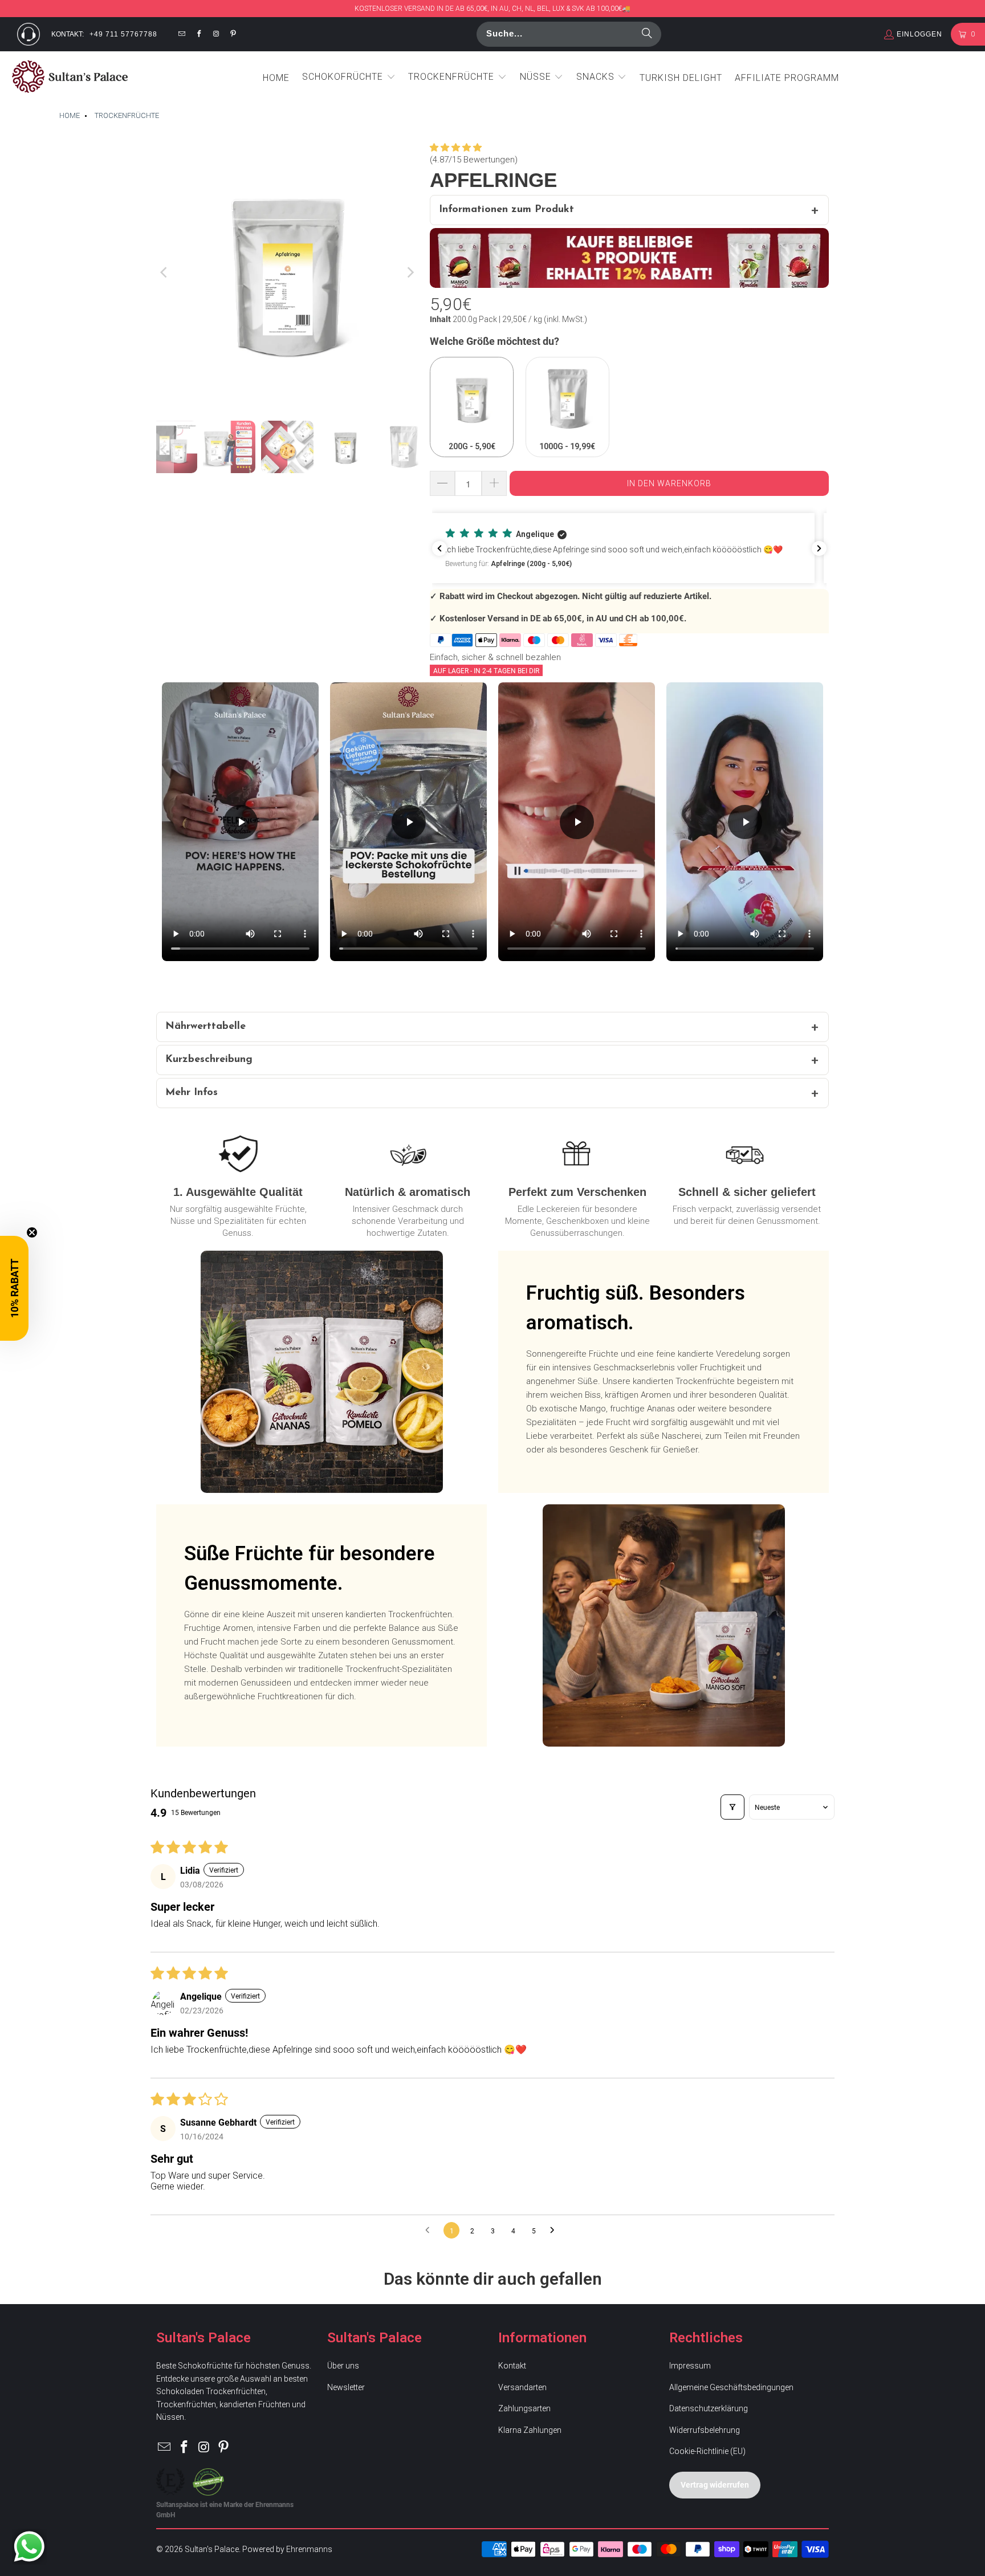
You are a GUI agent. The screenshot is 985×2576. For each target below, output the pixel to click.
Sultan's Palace (212, 2549)
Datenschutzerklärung (709, 2408)
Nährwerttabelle (205, 1027)
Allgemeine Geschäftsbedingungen (731, 2387)
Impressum (690, 2366)
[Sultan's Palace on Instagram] (216, 34)
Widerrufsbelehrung (705, 2430)
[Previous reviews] (439, 548)
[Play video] (241, 822)
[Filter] (732, 1807)
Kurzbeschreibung (209, 1060)
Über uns (343, 2366)
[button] (349, 78)
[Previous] (165, 272)
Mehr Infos (192, 1093)
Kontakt (512, 2366)
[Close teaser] (32, 1232)
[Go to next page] (555, 2231)
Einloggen (919, 34)
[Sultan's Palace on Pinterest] (234, 34)
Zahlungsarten (524, 2408)
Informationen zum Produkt (506, 210)
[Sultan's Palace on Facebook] (199, 34)
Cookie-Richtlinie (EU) (707, 2451)
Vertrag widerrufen (715, 2485)
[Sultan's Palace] (70, 78)
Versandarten (522, 2387)
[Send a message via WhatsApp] (29, 2547)
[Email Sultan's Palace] (182, 34)
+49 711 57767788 (123, 34)
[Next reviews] (819, 548)
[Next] (410, 272)
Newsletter (346, 2387)
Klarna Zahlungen (530, 2430)
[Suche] (647, 34)
